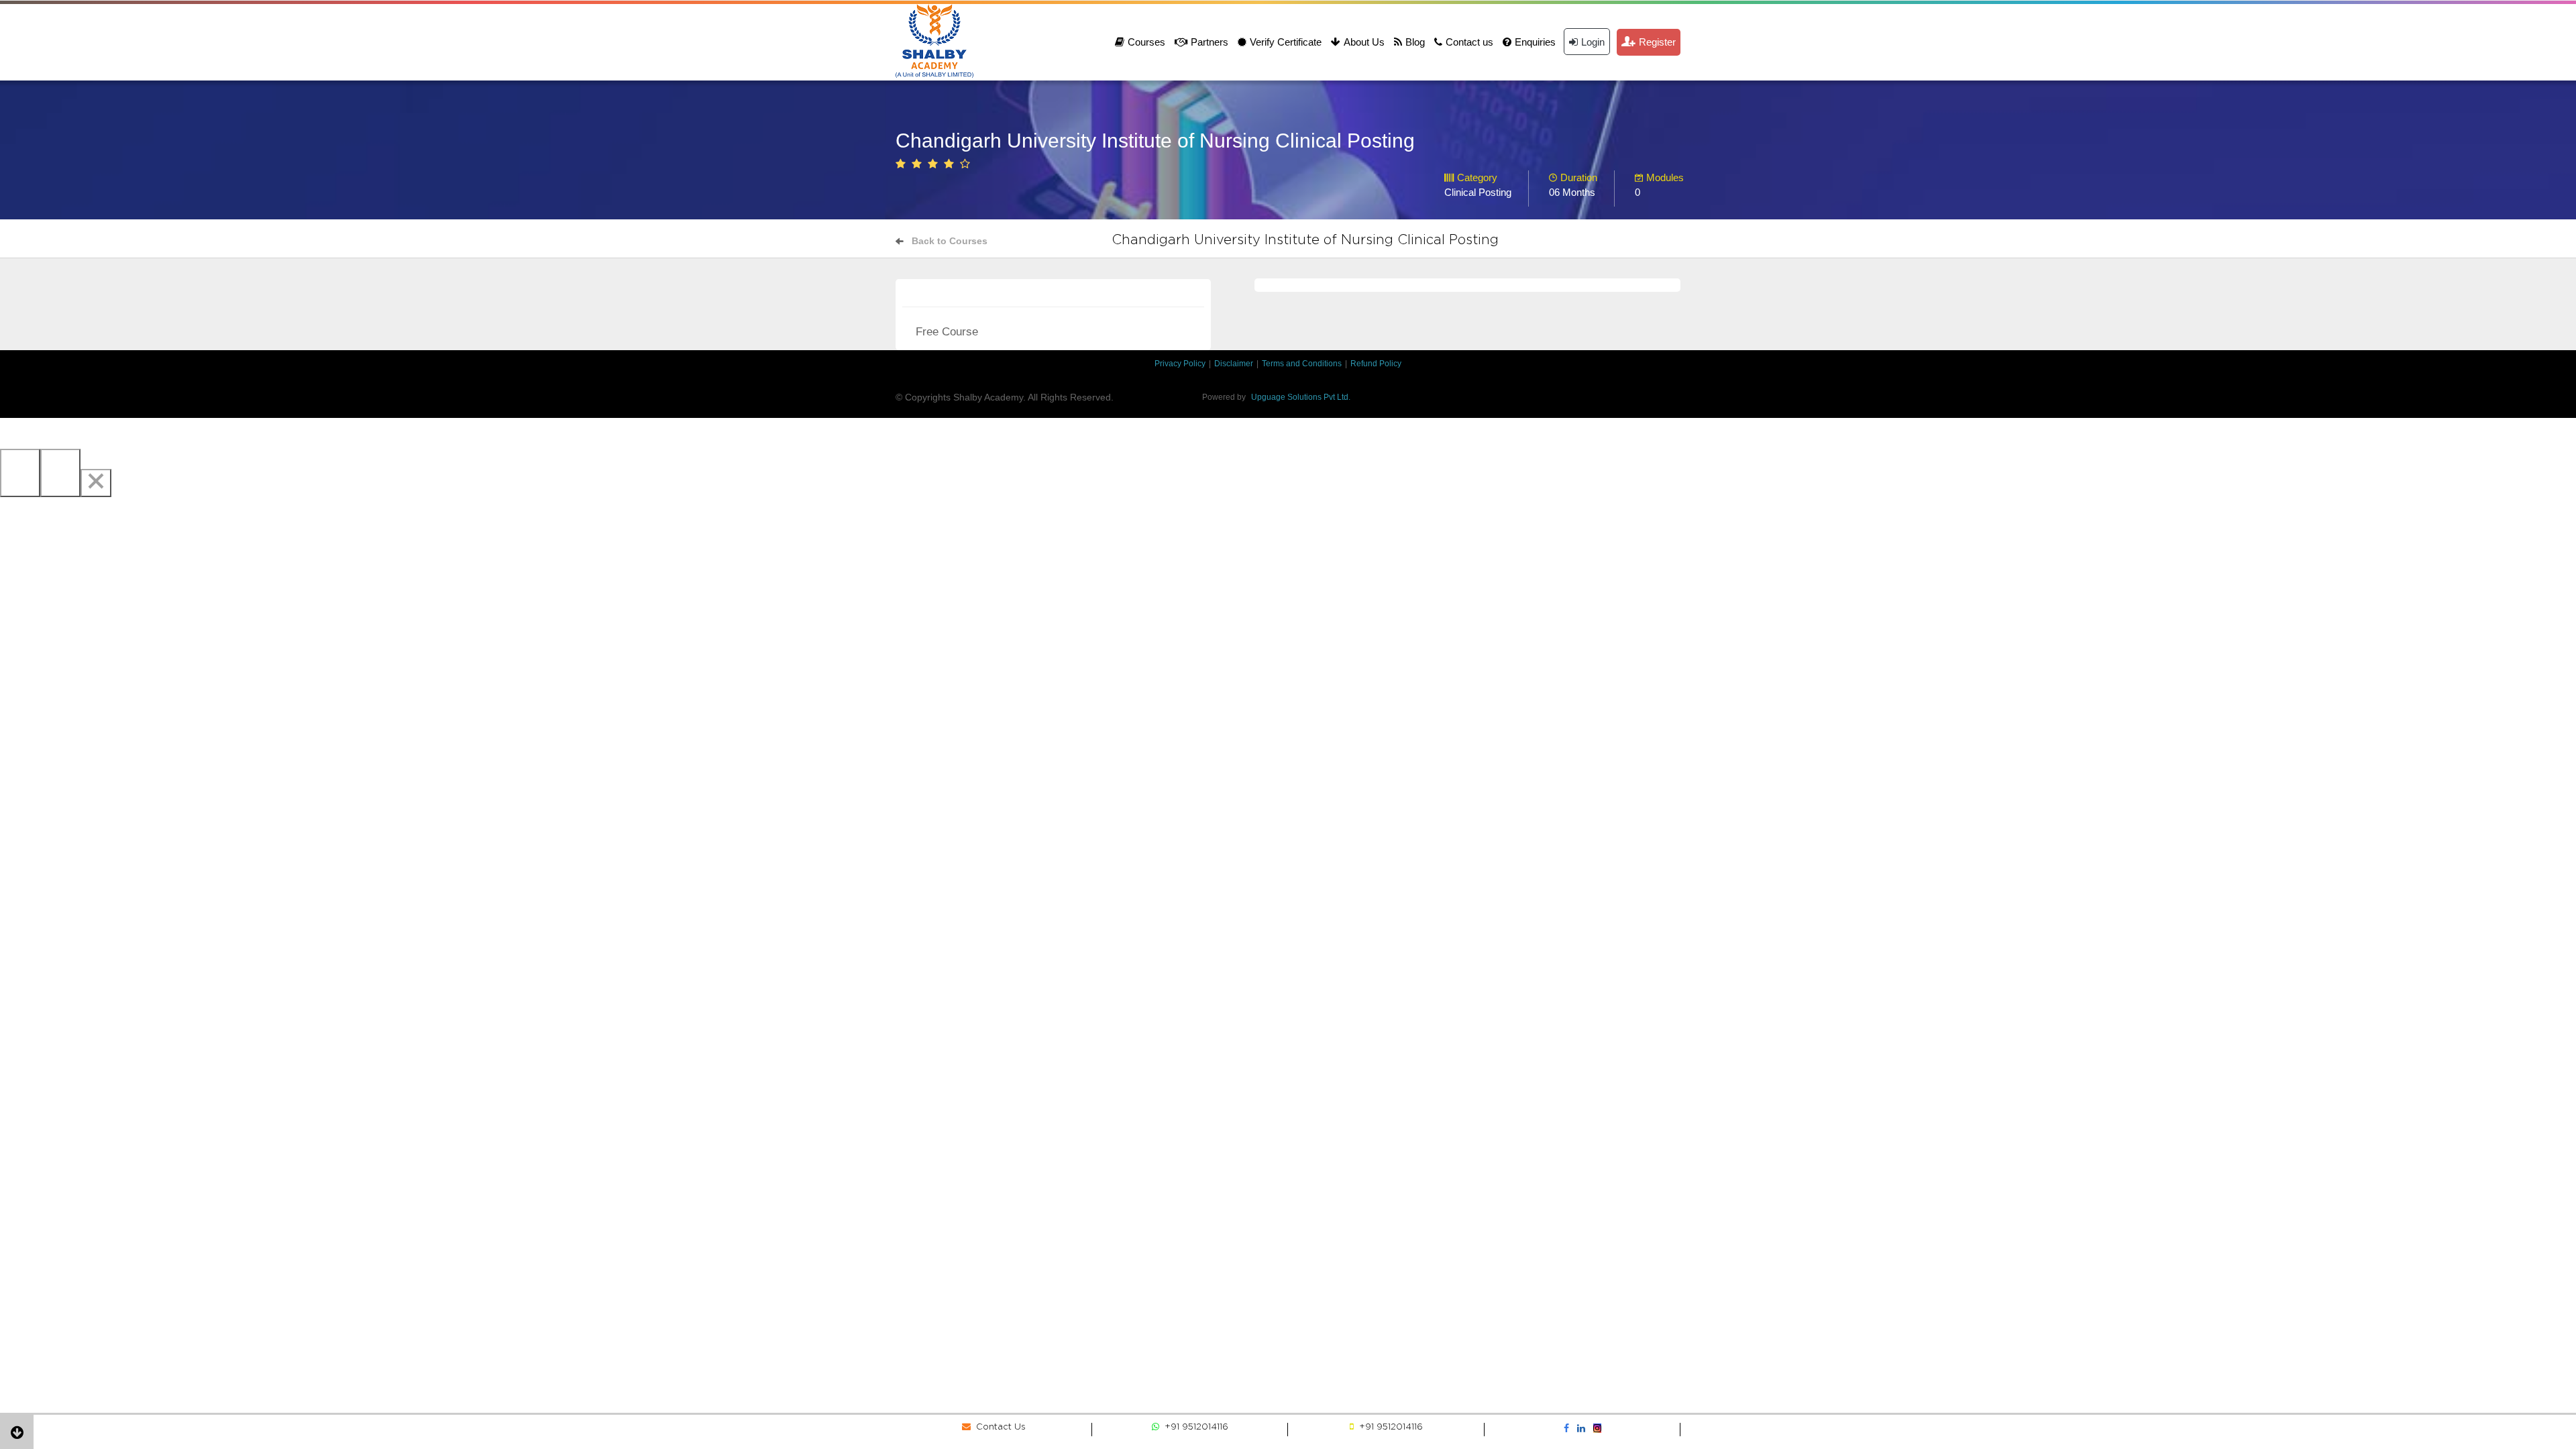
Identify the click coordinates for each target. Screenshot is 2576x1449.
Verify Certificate (1286, 42)
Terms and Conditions (1302, 364)
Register (1657, 42)
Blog (1415, 42)
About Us (1364, 42)
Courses (1146, 42)
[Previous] (20, 473)
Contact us (1469, 42)
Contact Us (998, 1427)
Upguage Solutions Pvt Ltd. (1301, 397)
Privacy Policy (1180, 364)
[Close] (96, 483)
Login (1593, 42)
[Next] (60, 473)
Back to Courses (950, 241)
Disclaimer (1234, 364)
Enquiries (1535, 42)
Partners (1210, 42)
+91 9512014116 (1194, 1427)
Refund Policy (1376, 364)
